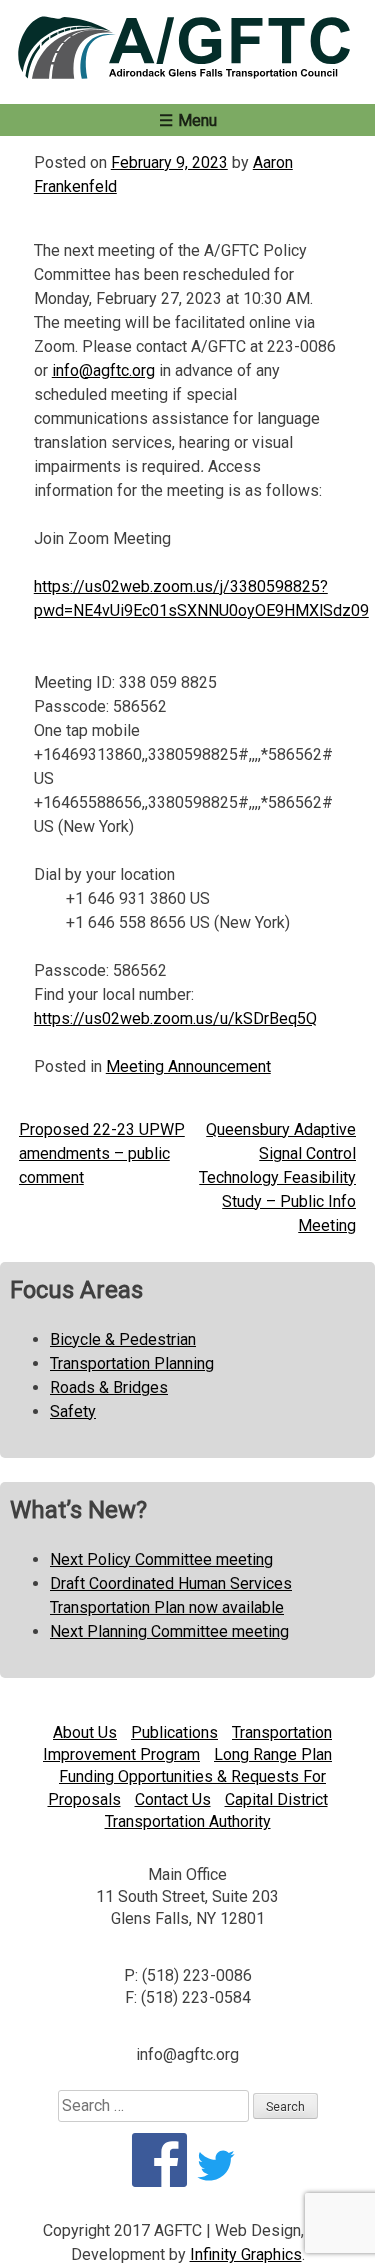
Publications (174, 1732)
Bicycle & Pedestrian (123, 1339)
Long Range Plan (273, 1754)
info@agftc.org (103, 370)
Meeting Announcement (188, 1066)
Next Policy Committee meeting (161, 1559)
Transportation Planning (132, 1363)
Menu (197, 120)
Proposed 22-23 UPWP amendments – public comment (102, 1153)
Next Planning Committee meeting (169, 1631)
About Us (85, 1732)
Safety (73, 1411)
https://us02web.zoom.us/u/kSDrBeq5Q (175, 1018)
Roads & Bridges (109, 1387)
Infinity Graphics (246, 2254)
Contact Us (173, 1799)
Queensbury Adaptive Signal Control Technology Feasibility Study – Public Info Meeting (277, 1177)
